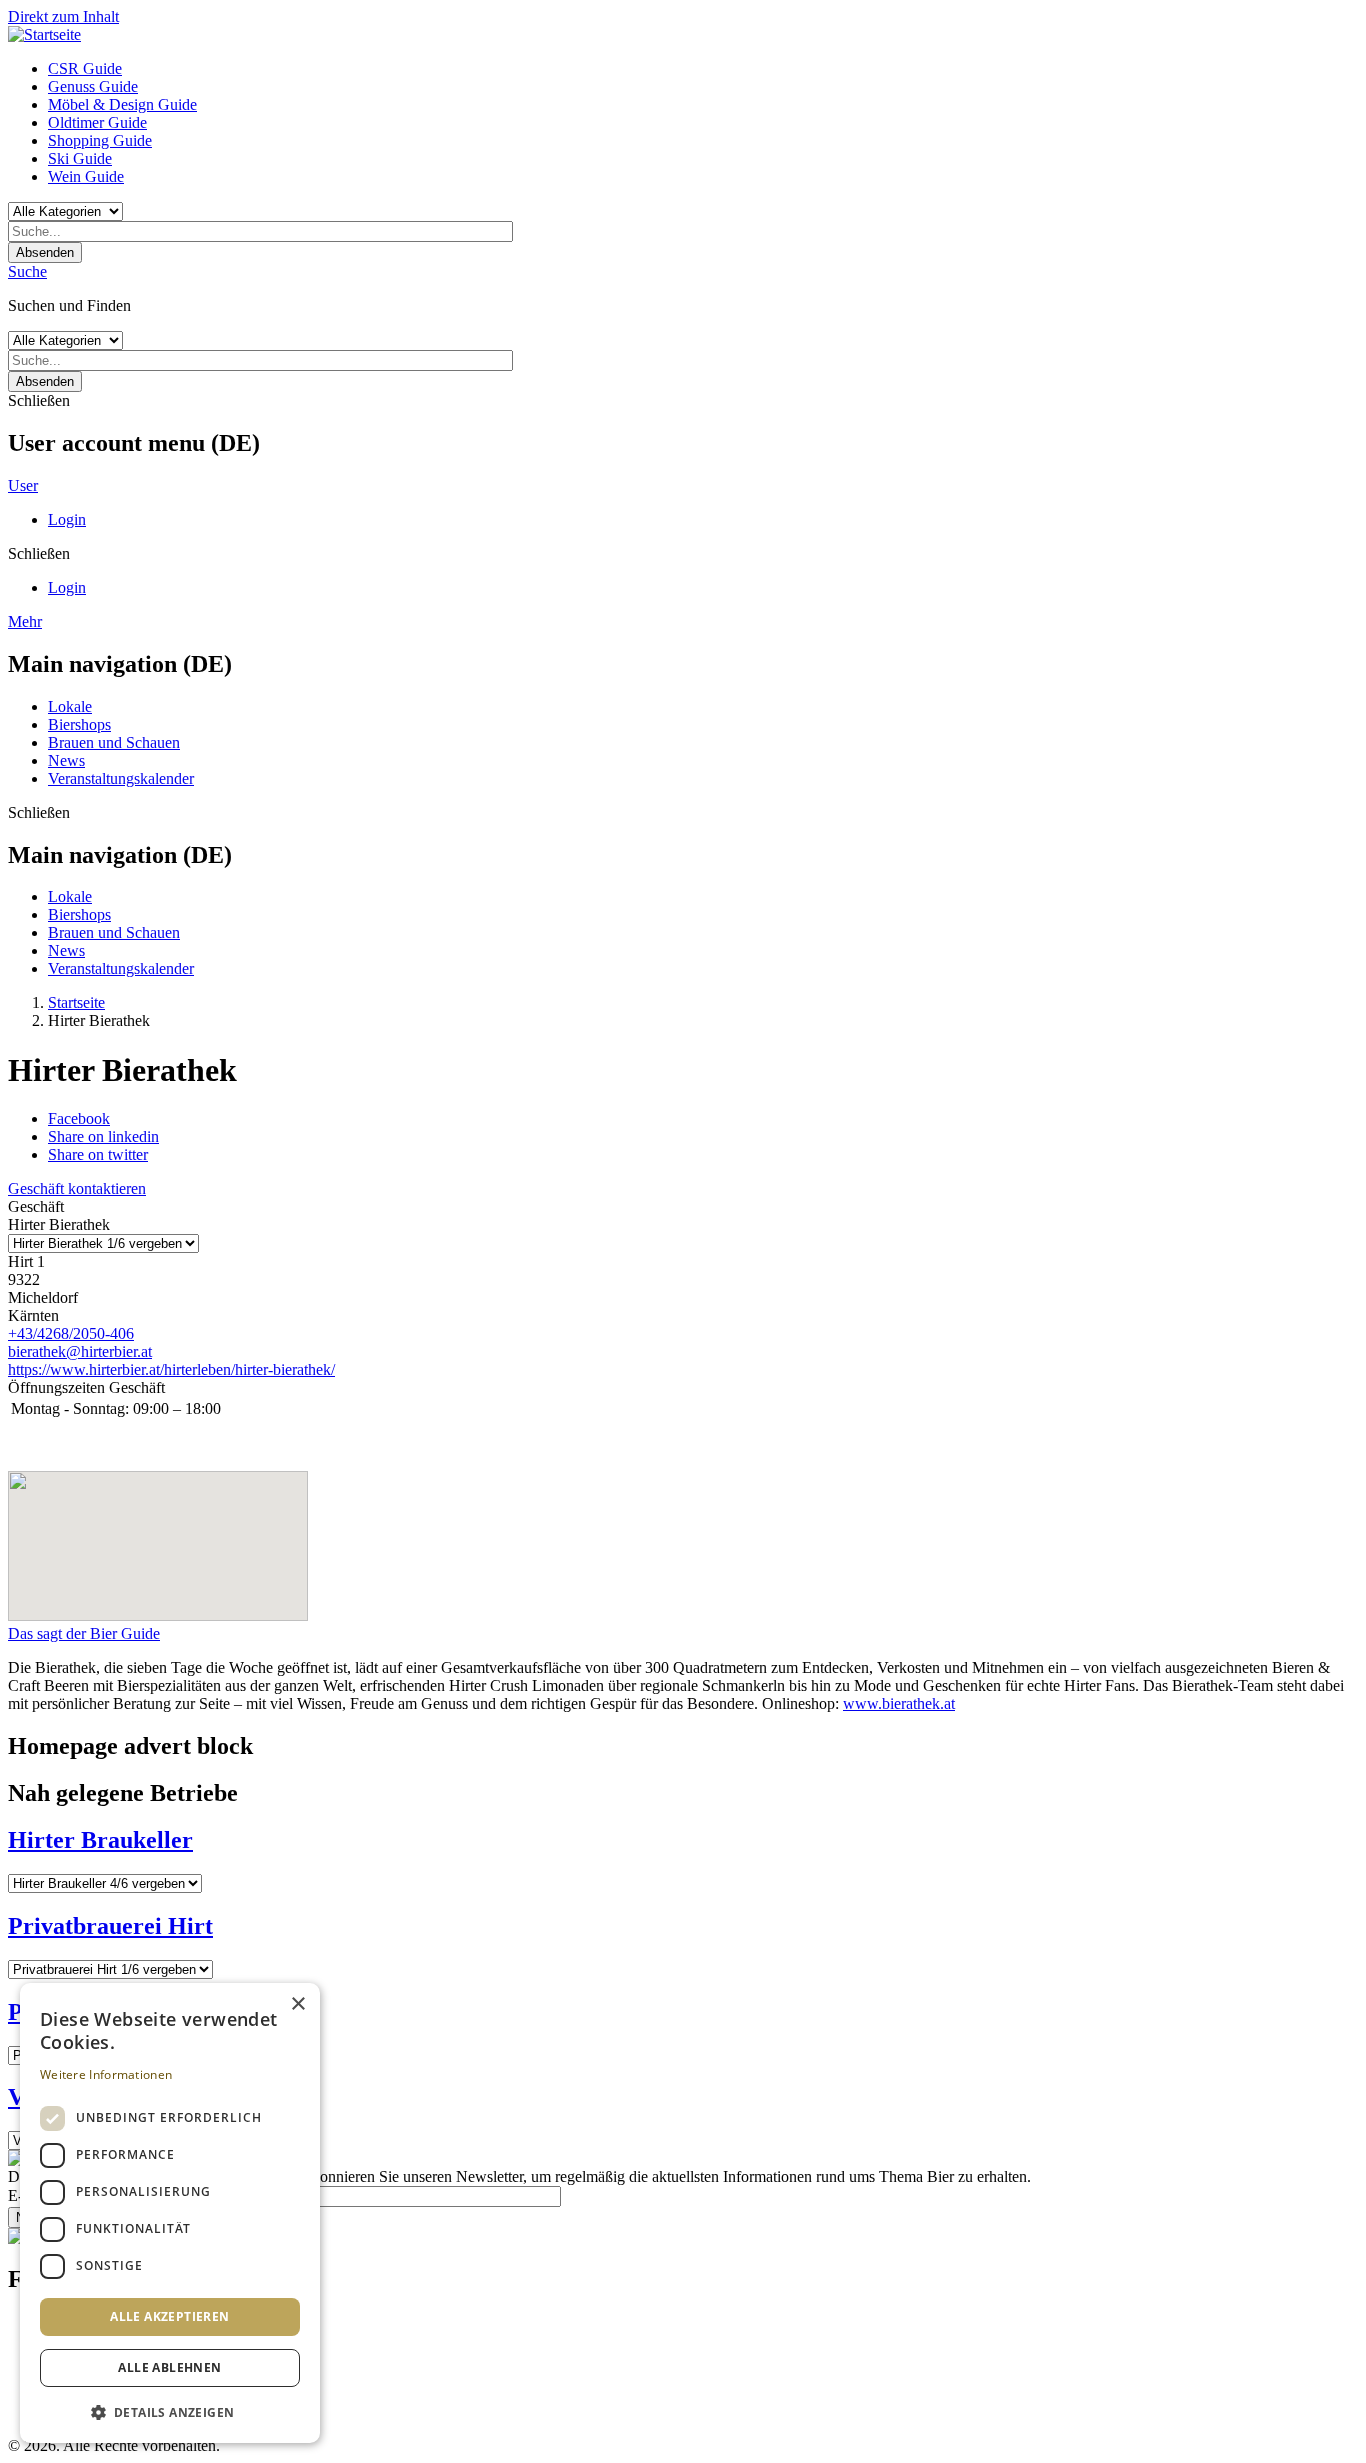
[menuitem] (703, 69)
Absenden (45, 252)
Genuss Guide (93, 86)
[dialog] (170, 2213)
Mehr (25, 621)
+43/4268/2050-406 (71, 1333)
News (66, 760)
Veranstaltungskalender (121, 778)
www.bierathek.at (899, 1703)
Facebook (79, 1118)
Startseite (76, 1002)
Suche (27, 271)
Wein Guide (86, 176)
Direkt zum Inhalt (63, 16)
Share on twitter (98, 1154)
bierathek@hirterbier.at (80, 1351)
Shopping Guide (100, 140)
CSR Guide (85, 68)
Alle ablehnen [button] (169, 2367)
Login (67, 519)
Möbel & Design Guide (122, 104)
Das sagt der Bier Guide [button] (84, 1633)
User (23, 485)
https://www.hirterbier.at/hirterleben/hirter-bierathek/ (171, 1369)
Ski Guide (80, 158)
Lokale (70, 706)
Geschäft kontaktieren (77, 1188)
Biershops (79, 724)
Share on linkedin (103, 1136)
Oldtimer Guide (97, 122)
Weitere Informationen (106, 2074)
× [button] (297, 2004)
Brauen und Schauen (114, 742)
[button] (170, 2411)
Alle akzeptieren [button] (169, 2316)
